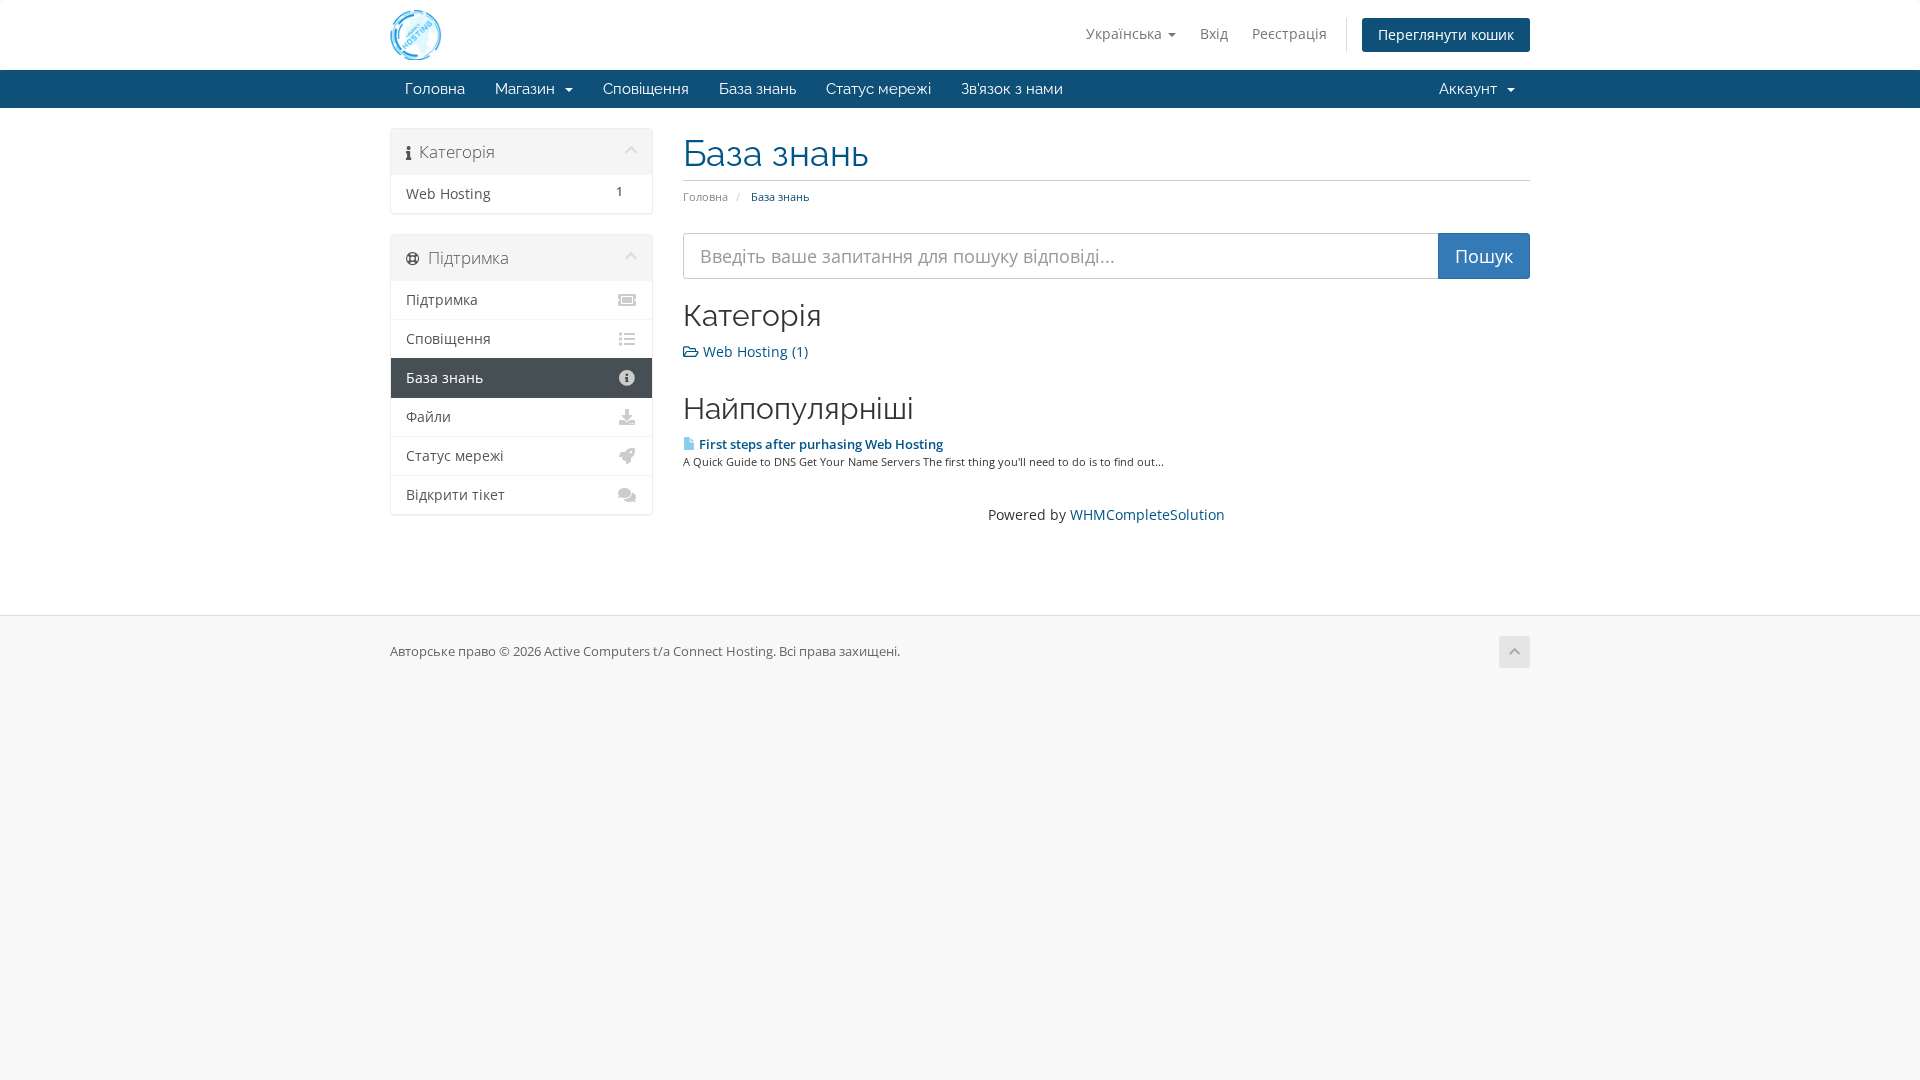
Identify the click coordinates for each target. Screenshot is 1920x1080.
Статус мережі (878, 89)
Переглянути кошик (1446, 34)
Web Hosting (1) (753, 351)
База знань (757, 89)
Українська (1126, 33)
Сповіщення (646, 89)
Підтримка (442, 300)
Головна (435, 89)
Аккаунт (1472, 89)
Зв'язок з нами (1012, 89)
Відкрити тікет (455, 495)
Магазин (529, 89)
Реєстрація (1289, 33)
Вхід (1214, 33)
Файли (428, 417)
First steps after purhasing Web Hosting (819, 444)
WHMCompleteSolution (1147, 514)
